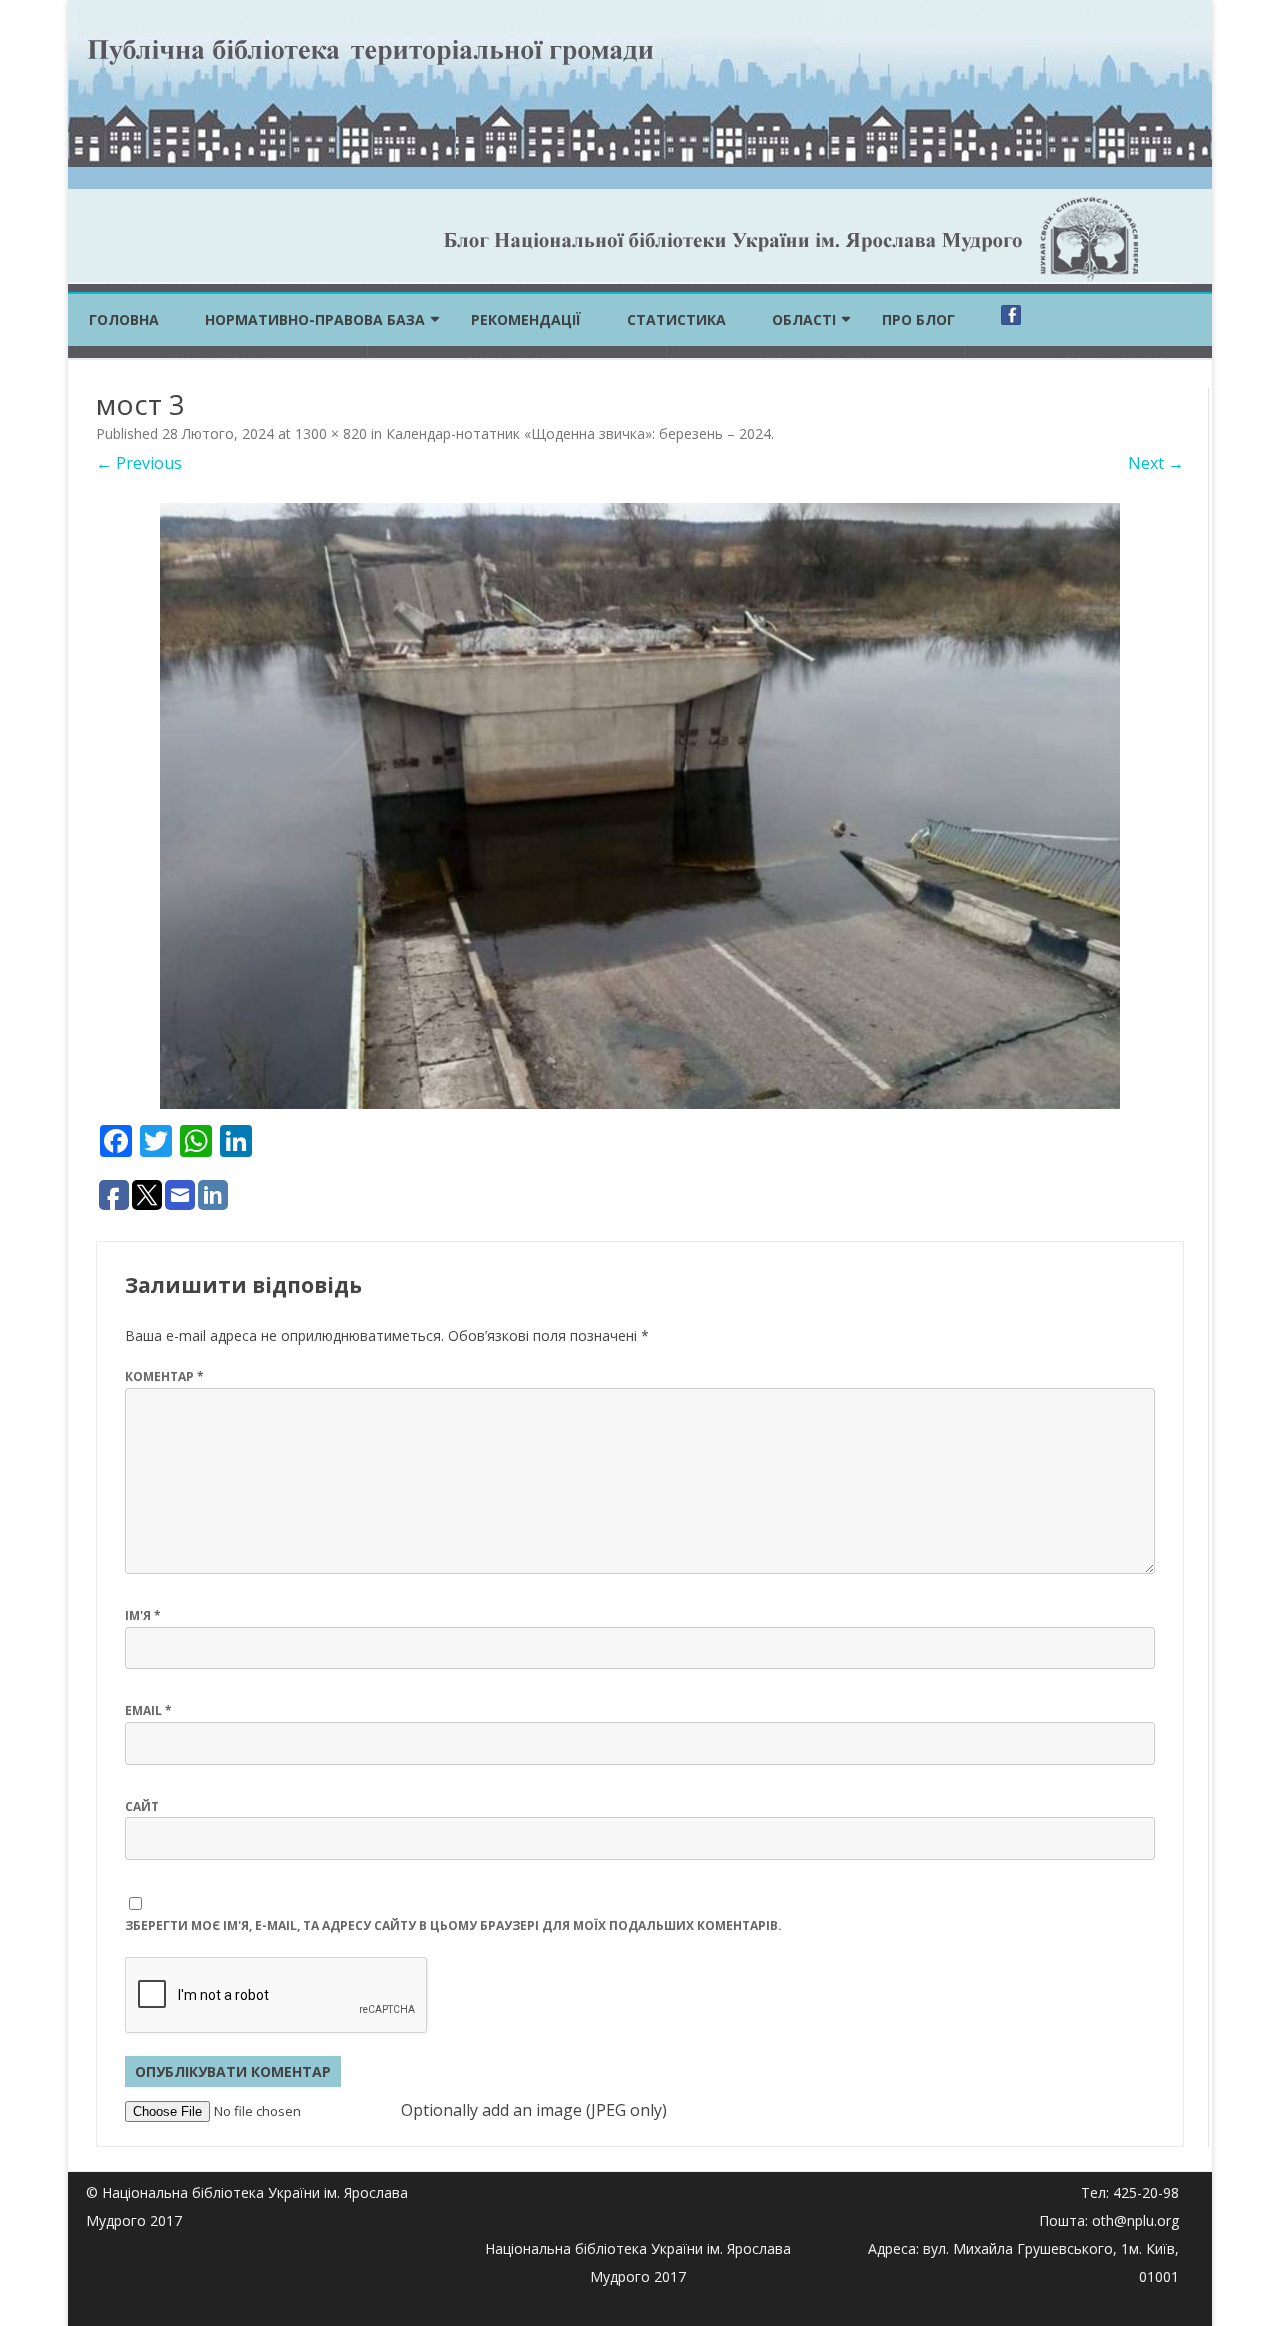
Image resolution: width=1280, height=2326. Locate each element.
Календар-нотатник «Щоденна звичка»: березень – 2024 (578, 433)
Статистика (676, 319)
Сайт (142, 1806)
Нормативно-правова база (315, 319)
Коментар (164, 1376)
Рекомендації (526, 319)
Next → (1156, 463)
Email (148, 1710)
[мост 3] (640, 806)
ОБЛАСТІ (804, 319)
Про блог (918, 319)
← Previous (139, 463)
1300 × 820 (331, 433)
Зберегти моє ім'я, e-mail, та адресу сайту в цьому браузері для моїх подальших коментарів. (453, 1925)
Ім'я (143, 1615)
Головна (124, 319)
